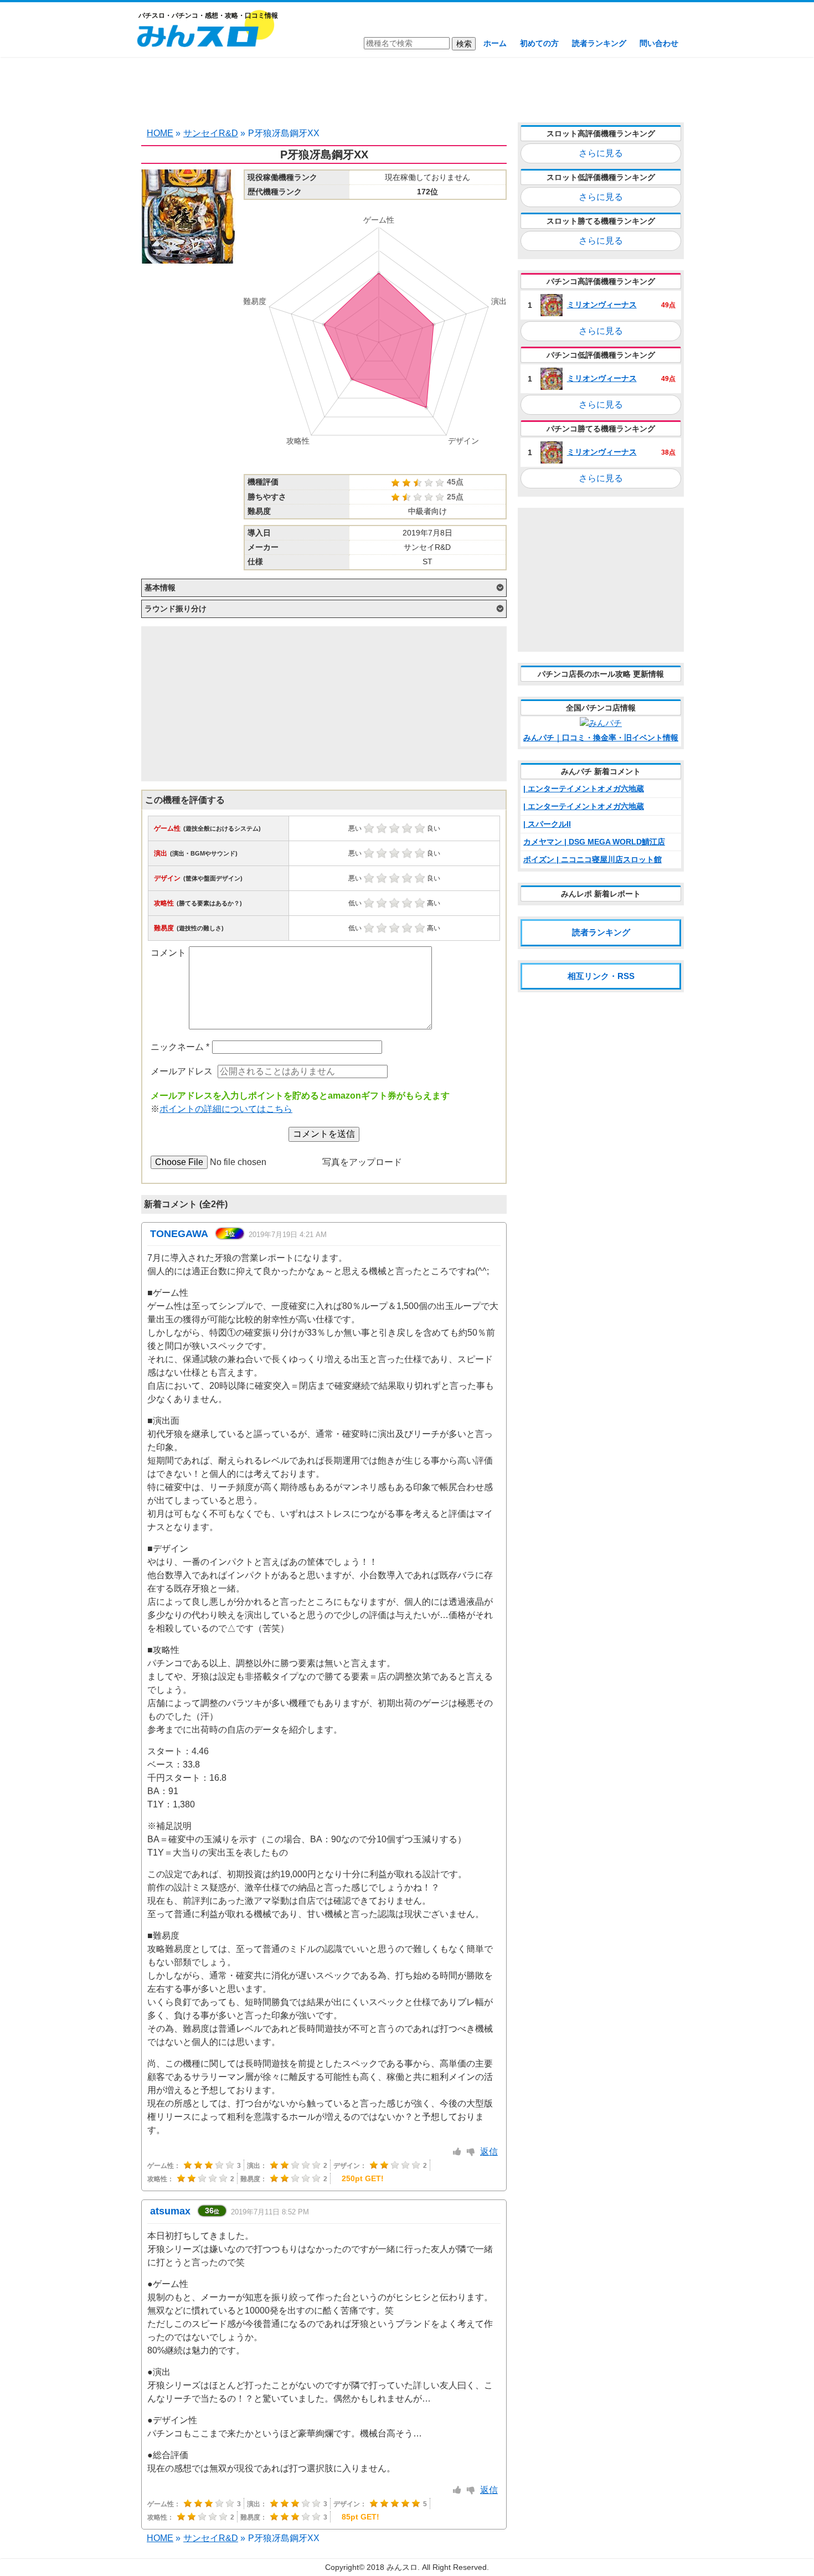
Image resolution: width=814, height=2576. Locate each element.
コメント (168, 953)
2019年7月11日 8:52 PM (270, 2212)
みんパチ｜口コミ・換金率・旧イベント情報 (601, 738)
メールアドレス (182, 1071)
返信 (489, 2152)
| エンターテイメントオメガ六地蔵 (584, 789)
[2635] (457, 2152)
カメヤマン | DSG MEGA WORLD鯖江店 (594, 842)
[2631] (457, 2490)
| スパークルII (547, 824)
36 (212, 2211)
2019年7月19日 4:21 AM (288, 1235)
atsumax (170, 2211)
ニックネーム (180, 1047)
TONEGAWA (179, 1234)
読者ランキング (599, 43)
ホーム (495, 43)
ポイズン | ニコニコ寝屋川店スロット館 (593, 859)
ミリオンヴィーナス (602, 305)
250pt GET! (363, 2178)
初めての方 (539, 43)
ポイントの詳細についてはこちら (226, 1109)
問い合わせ (659, 43)
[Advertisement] (407, 89)
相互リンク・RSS (601, 976)
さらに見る (601, 153)
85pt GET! (360, 2517)
